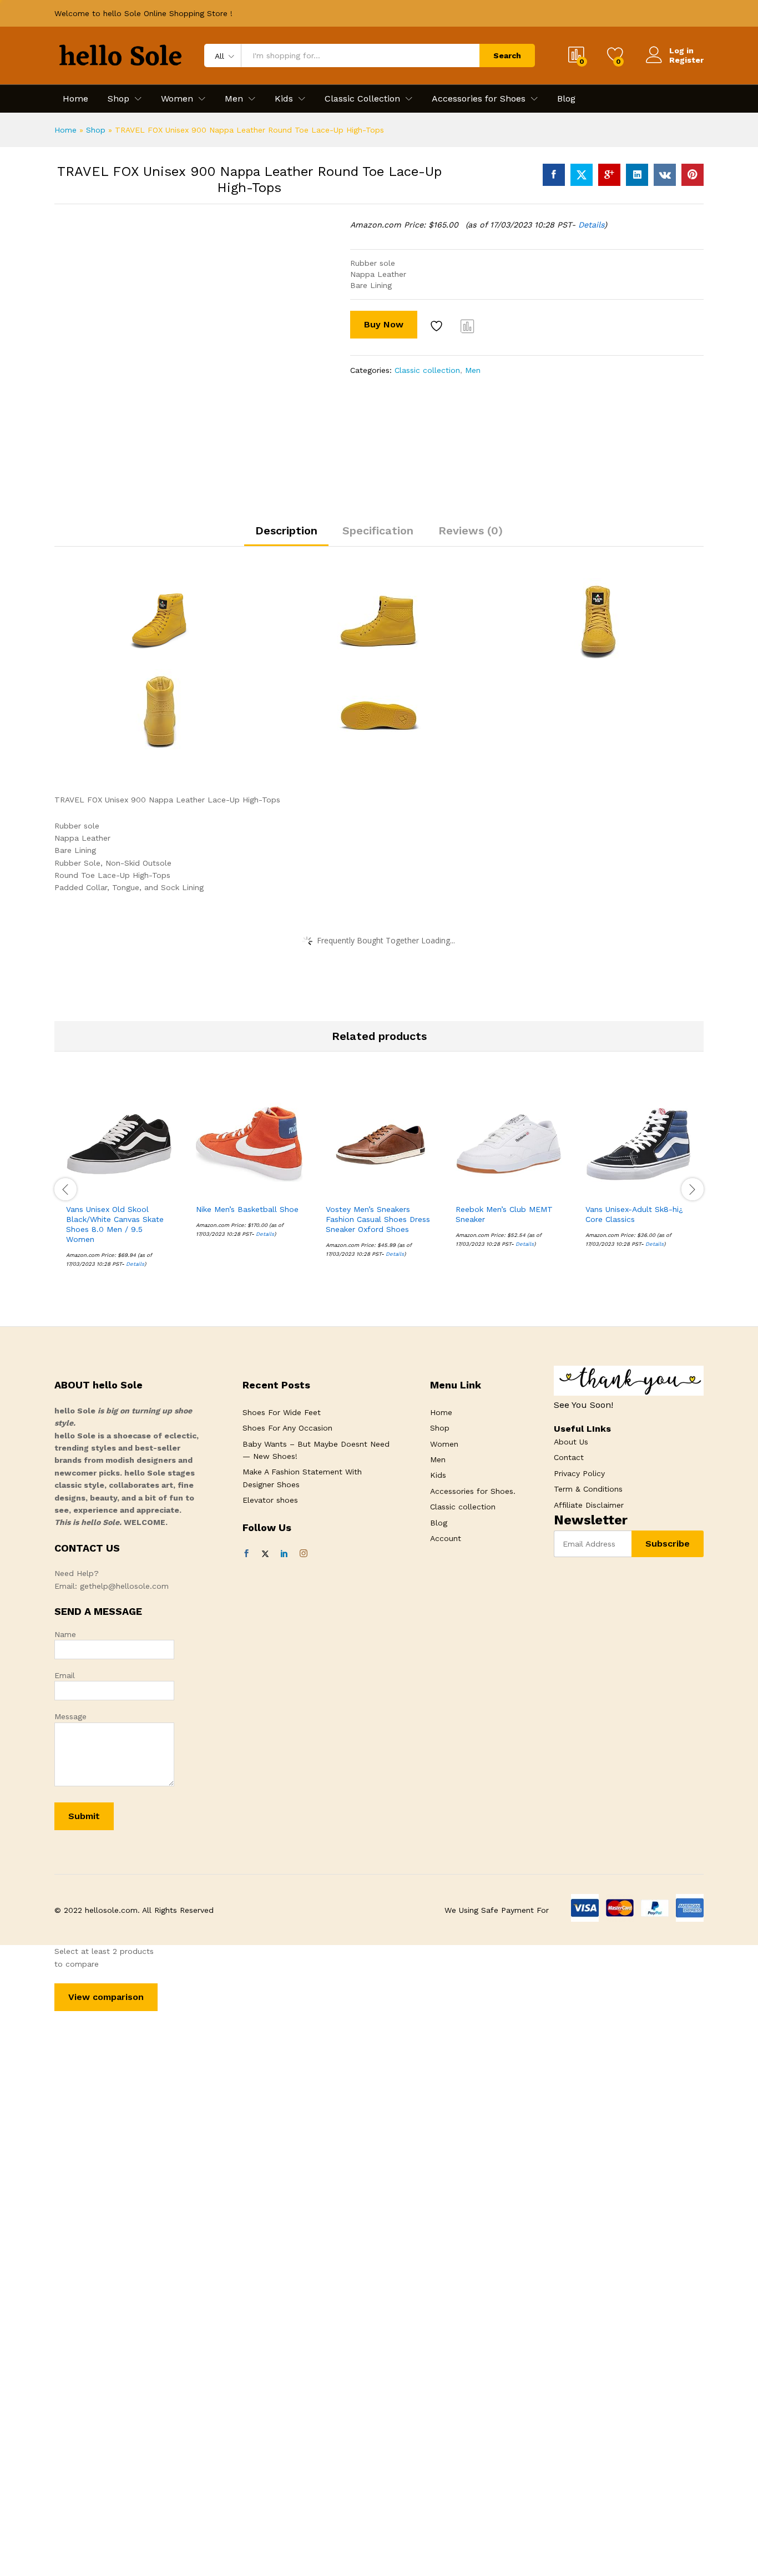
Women (444, 1444)
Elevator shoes (270, 1500)
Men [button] (234, 99)
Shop (96, 130)
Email (65, 1675)
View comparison (106, 1997)
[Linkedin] (284, 1554)
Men (473, 370)
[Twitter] (265, 1554)
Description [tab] (286, 531)
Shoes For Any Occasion (287, 1428)
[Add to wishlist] (438, 326)
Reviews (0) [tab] (471, 531)
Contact (569, 1457)
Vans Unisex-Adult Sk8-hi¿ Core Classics (634, 1214)
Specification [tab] (378, 531)
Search (507, 55)
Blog (566, 99)
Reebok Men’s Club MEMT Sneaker (504, 1214)
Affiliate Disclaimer (589, 1505)
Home (75, 99)
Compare (468, 326)
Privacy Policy (579, 1473)
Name (65, 1634)
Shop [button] (118, 99)
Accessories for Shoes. (473, 1491)
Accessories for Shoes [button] (479, 99)
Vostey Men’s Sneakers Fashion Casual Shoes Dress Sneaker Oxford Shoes (378, 1219)
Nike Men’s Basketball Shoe (247, 1209)
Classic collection (427, 370)
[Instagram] (304, 1554)
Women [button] (177, 99)
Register (686, 60)
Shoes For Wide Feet (282, 1412)
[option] (119, 1188)
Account (446, 1538)
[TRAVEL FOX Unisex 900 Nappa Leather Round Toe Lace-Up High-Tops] (554, 175)
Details (591, 225)
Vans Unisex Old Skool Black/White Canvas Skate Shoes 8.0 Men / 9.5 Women (115, 1224)
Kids (438, 1475)
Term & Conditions (588, 1489)
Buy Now (384, 324)
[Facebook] (246, 1554)
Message (70, 1716)
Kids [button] (284, 99)
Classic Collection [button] (362, 99)
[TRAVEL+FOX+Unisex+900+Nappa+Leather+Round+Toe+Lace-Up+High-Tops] (582, 175)
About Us (571, 1442)
